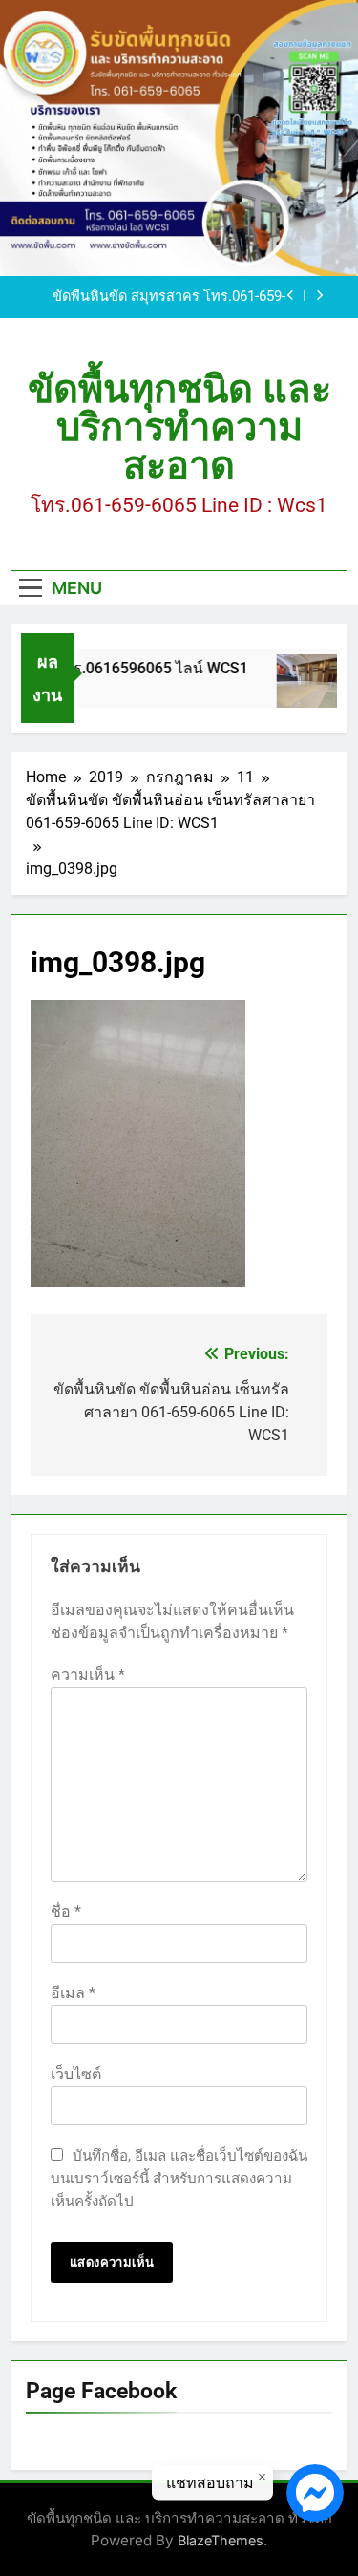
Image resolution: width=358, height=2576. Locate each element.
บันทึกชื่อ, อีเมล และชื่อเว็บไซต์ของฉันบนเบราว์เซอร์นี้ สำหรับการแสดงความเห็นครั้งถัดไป (179, 2179)
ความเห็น (88, 1675)
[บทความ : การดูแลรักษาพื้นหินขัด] (305, 690)
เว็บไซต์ (76, 2074)
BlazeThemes (221, 2540)
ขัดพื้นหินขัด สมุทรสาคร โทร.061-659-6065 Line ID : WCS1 (169, 297)
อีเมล (73, 1993)
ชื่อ (66, 1912)
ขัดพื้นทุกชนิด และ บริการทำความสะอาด (179, 427)
